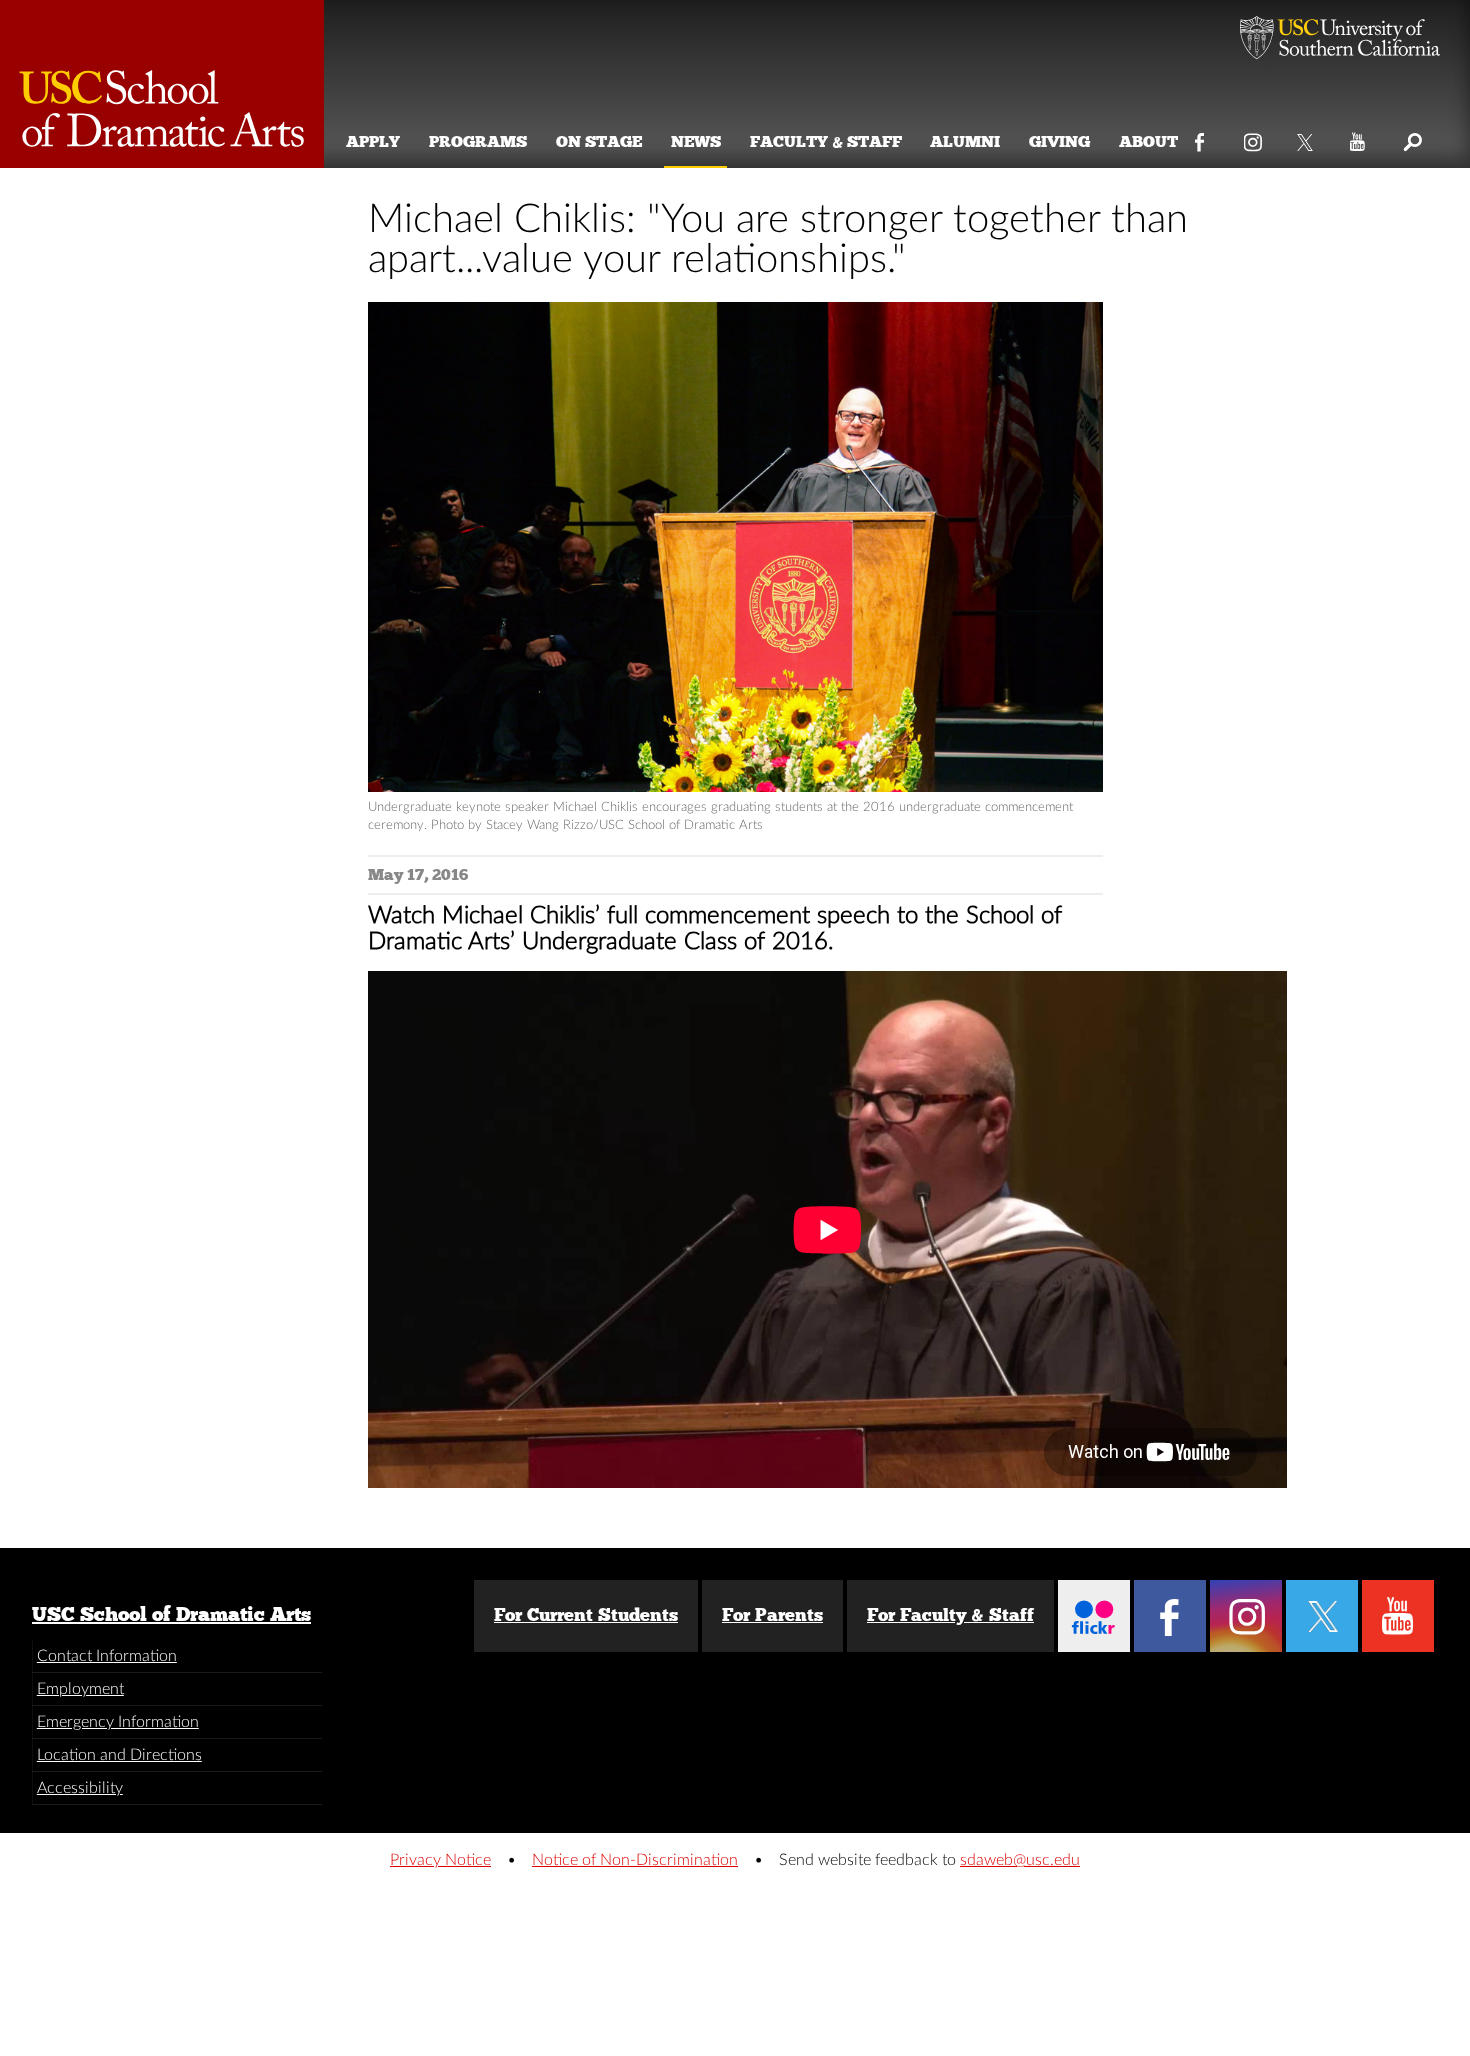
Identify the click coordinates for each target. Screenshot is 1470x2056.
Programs (478, 141)
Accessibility (80, 1788)
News (696, 141)
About (1148, 141)
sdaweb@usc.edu (1020, 1860)
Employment (80, 1689)
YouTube (1358, 138)
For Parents (772, 1615)
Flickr (1094, 1616)
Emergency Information (118, 1722)
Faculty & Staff (826, 141)
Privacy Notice (440, 1860)
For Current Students (586, 1615)
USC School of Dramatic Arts (171, 1614)
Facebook (1200, 138)
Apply (373, 141)
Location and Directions (119, 1755)
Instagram (1253, 138)
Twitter (1306, 138)
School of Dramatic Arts (162, 84)
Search (1411, 138)
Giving (1059, 141)
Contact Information (107, 1656)
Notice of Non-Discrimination (635, 1860)
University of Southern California (1340, 40)
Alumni (965, 141)
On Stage (599, 141)
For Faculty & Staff (950, 1615)
